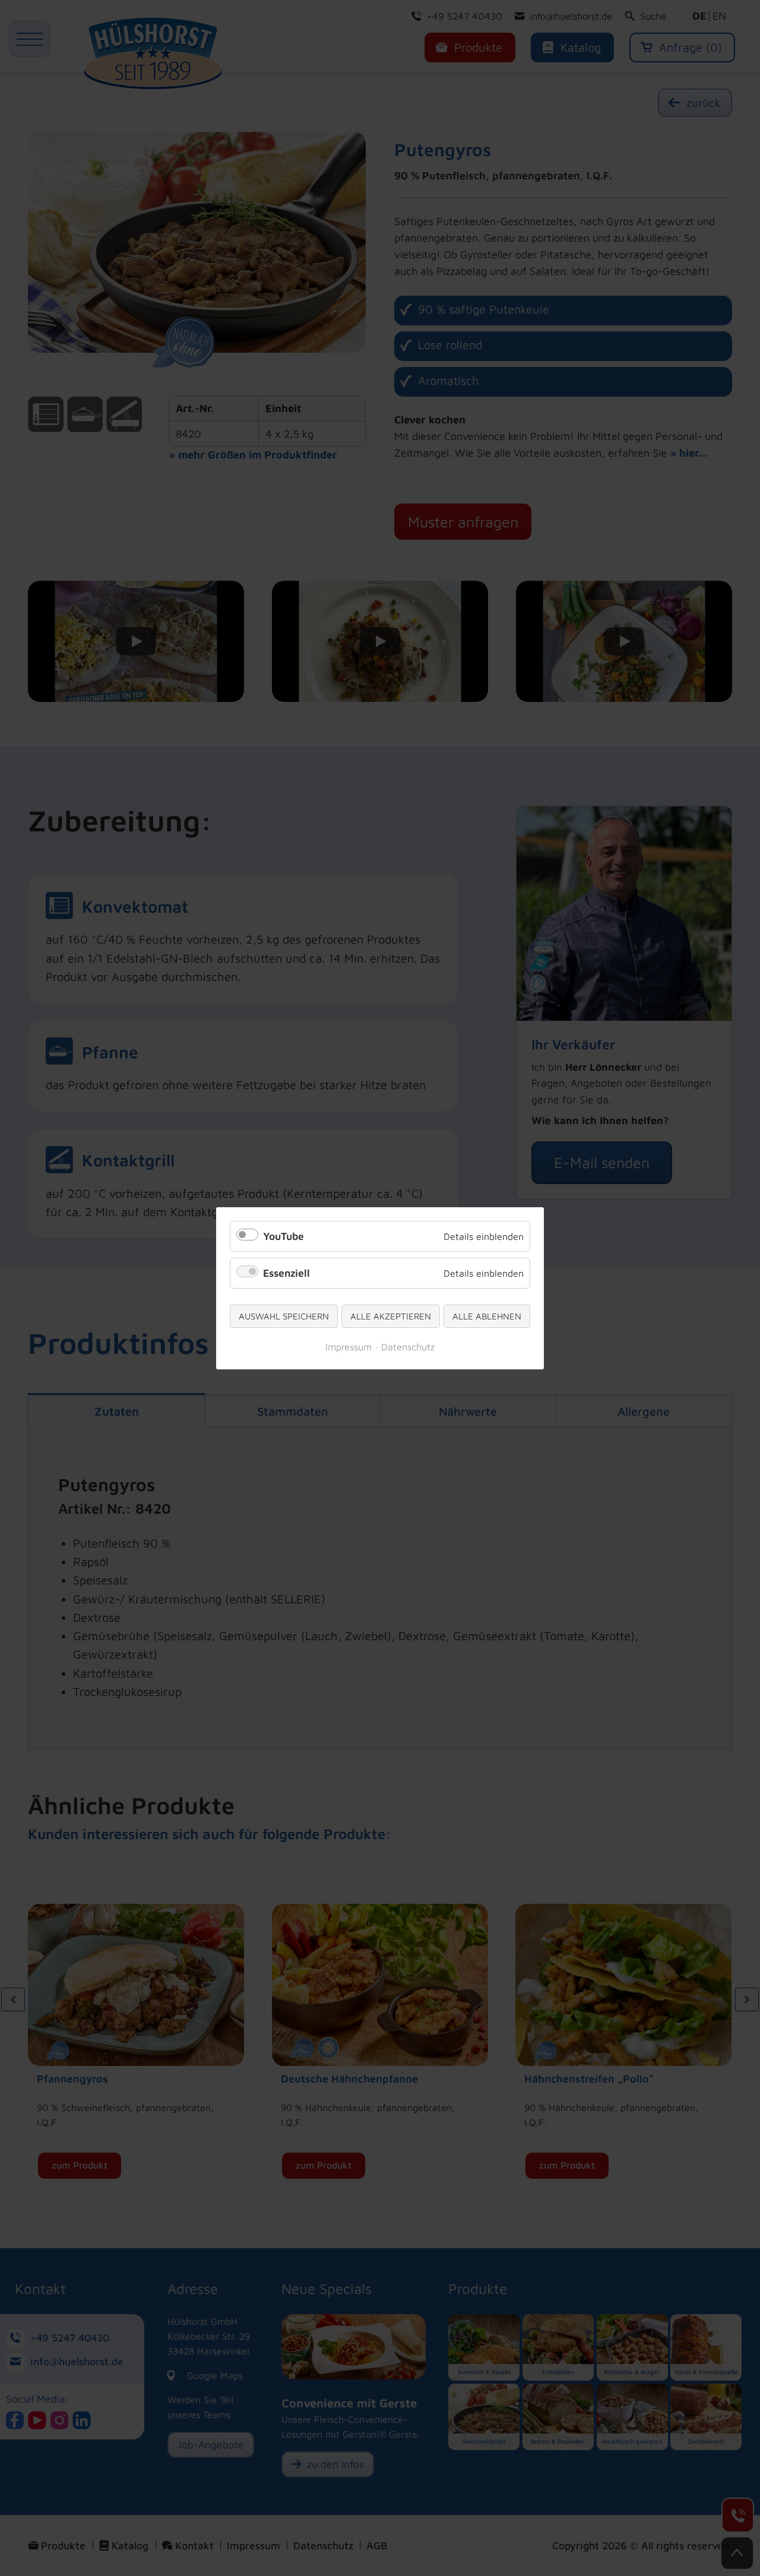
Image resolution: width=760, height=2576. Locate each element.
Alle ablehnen (487, 1316)
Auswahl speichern (284, 1316)
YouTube (284, 1236)
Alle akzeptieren (391, 1316)
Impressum (349, 1346)
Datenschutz (408, 1346)
